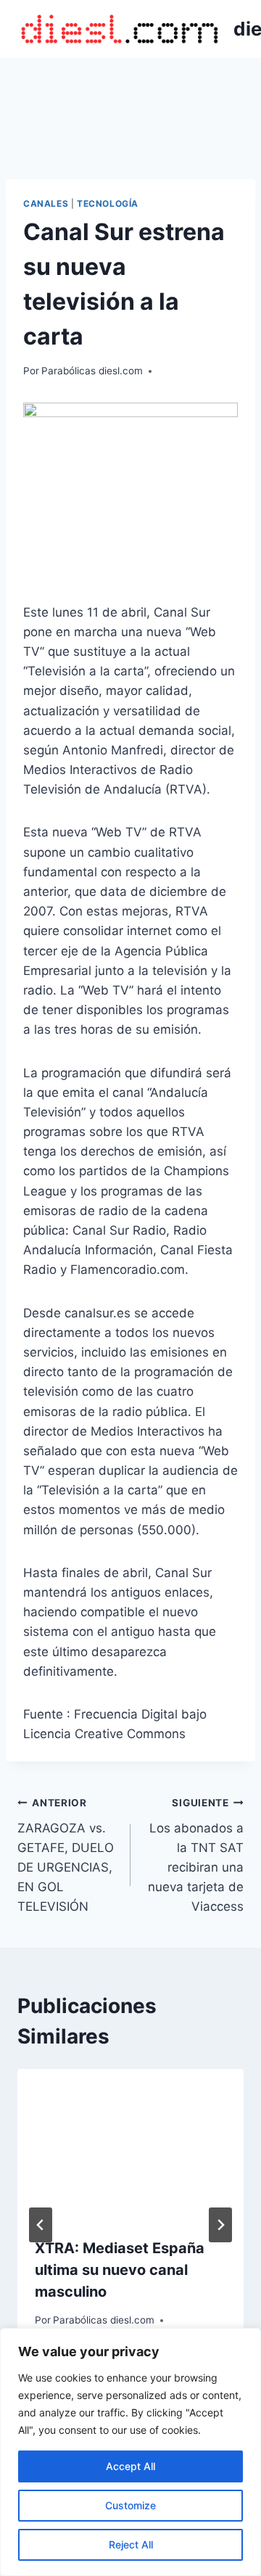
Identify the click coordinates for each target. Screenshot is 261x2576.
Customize (130, 2505)
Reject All (131, 2544)
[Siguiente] (220, 2225)
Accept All (130, 2466)
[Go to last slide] (41, 2225)
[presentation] (130, 2144)
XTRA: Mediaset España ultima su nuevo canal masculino (120, 2270)
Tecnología (108, 203)
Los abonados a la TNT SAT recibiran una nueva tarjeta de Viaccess (196, 1855)
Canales (46, 203)
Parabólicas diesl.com (92, 371)
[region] (130, 2452)
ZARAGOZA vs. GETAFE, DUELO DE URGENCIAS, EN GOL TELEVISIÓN (66, 1855)
